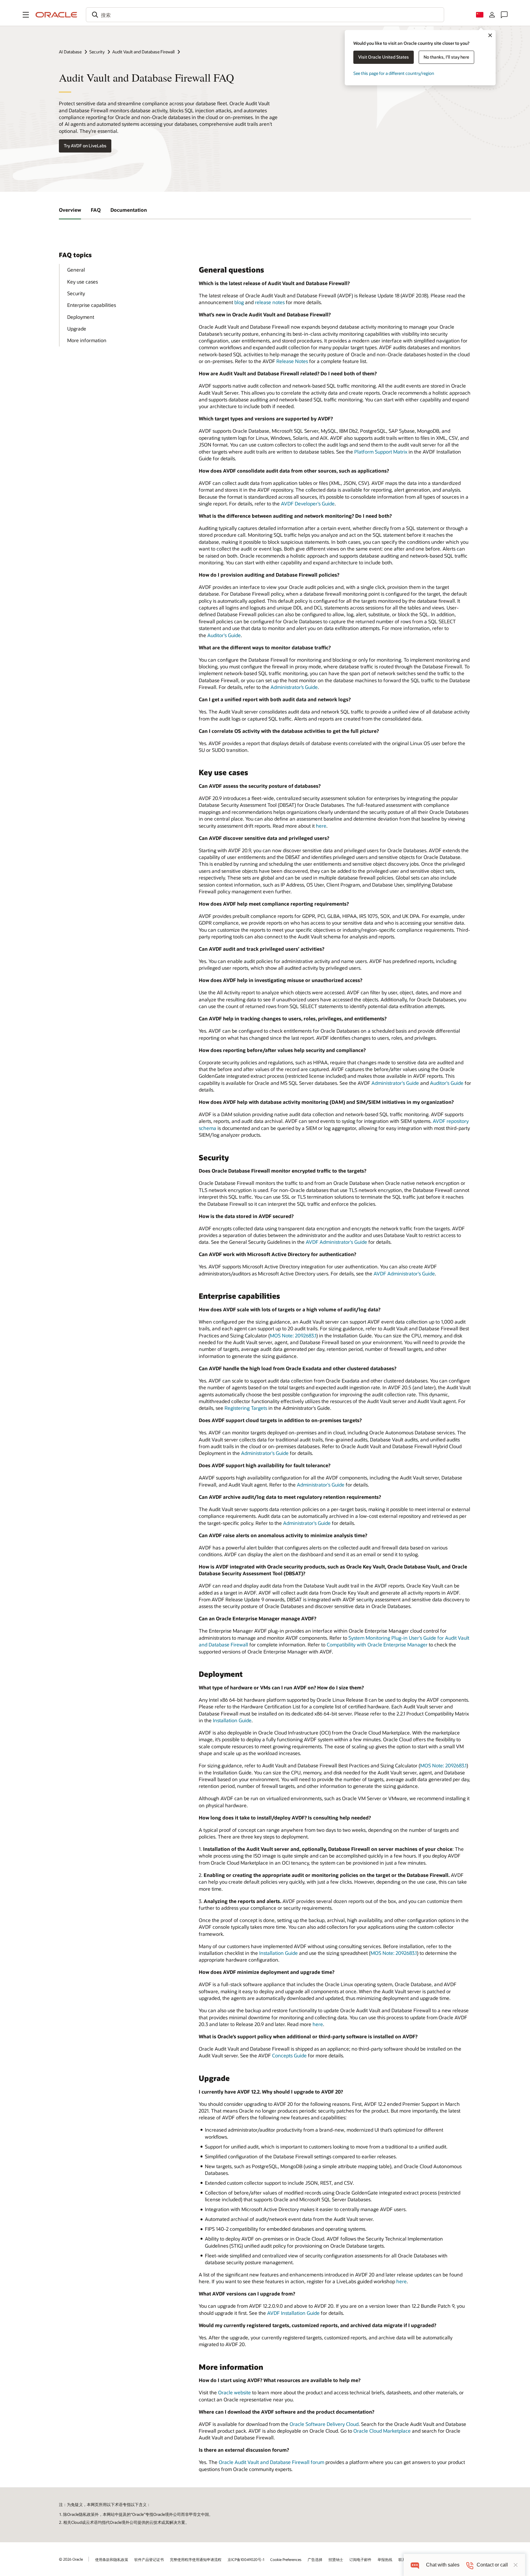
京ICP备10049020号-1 (246, 2559)
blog (239, 302)
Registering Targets (246, 1408)
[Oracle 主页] (56, 15)
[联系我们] (504, 15)
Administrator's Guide (395, 1083)
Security (97, 52)
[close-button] (516, 2565)
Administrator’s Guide (294, 687)
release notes (270, 302)
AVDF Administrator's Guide (336, 1242)
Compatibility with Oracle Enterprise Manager (377, 1644)
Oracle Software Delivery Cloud (324, 2424)
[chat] (415, 2565)
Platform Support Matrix (381, 452)
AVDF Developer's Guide (308, 503)
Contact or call (492, 2565)
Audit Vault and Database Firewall (143, 52)
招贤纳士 (336, 2559)
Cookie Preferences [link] (286, 2559)
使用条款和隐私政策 (112, 2559)
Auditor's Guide (224, 635)
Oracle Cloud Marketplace (382, 2431)
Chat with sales (443, 2565)
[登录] (492, 15)
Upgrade (77, 329)
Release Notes (292, 361)
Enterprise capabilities (92, 305)
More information (87, 340)
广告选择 (315, 2559)
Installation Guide (232, 1720)
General (76, 270)
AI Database (70, 52)
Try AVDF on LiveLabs (85, 146)
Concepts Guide (289, 2055)
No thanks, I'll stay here (446, 57)
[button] (26, 15)
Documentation (129, 210)
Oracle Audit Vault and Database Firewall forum (271, 2462)
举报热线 (385, 2559)
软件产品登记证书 (149, 2559)
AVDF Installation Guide (293, 2313)
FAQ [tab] (96, 210)
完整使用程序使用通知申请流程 (196, 2559)
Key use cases (83, 282)
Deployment (81, 317)
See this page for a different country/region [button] (394, 73)
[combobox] (265, 15)
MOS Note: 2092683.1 (293, 1335)
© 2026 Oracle (71, 2559)
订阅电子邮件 (360, 2559)
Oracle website (234, 2392)
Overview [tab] (70, 210)
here (321, 826)
